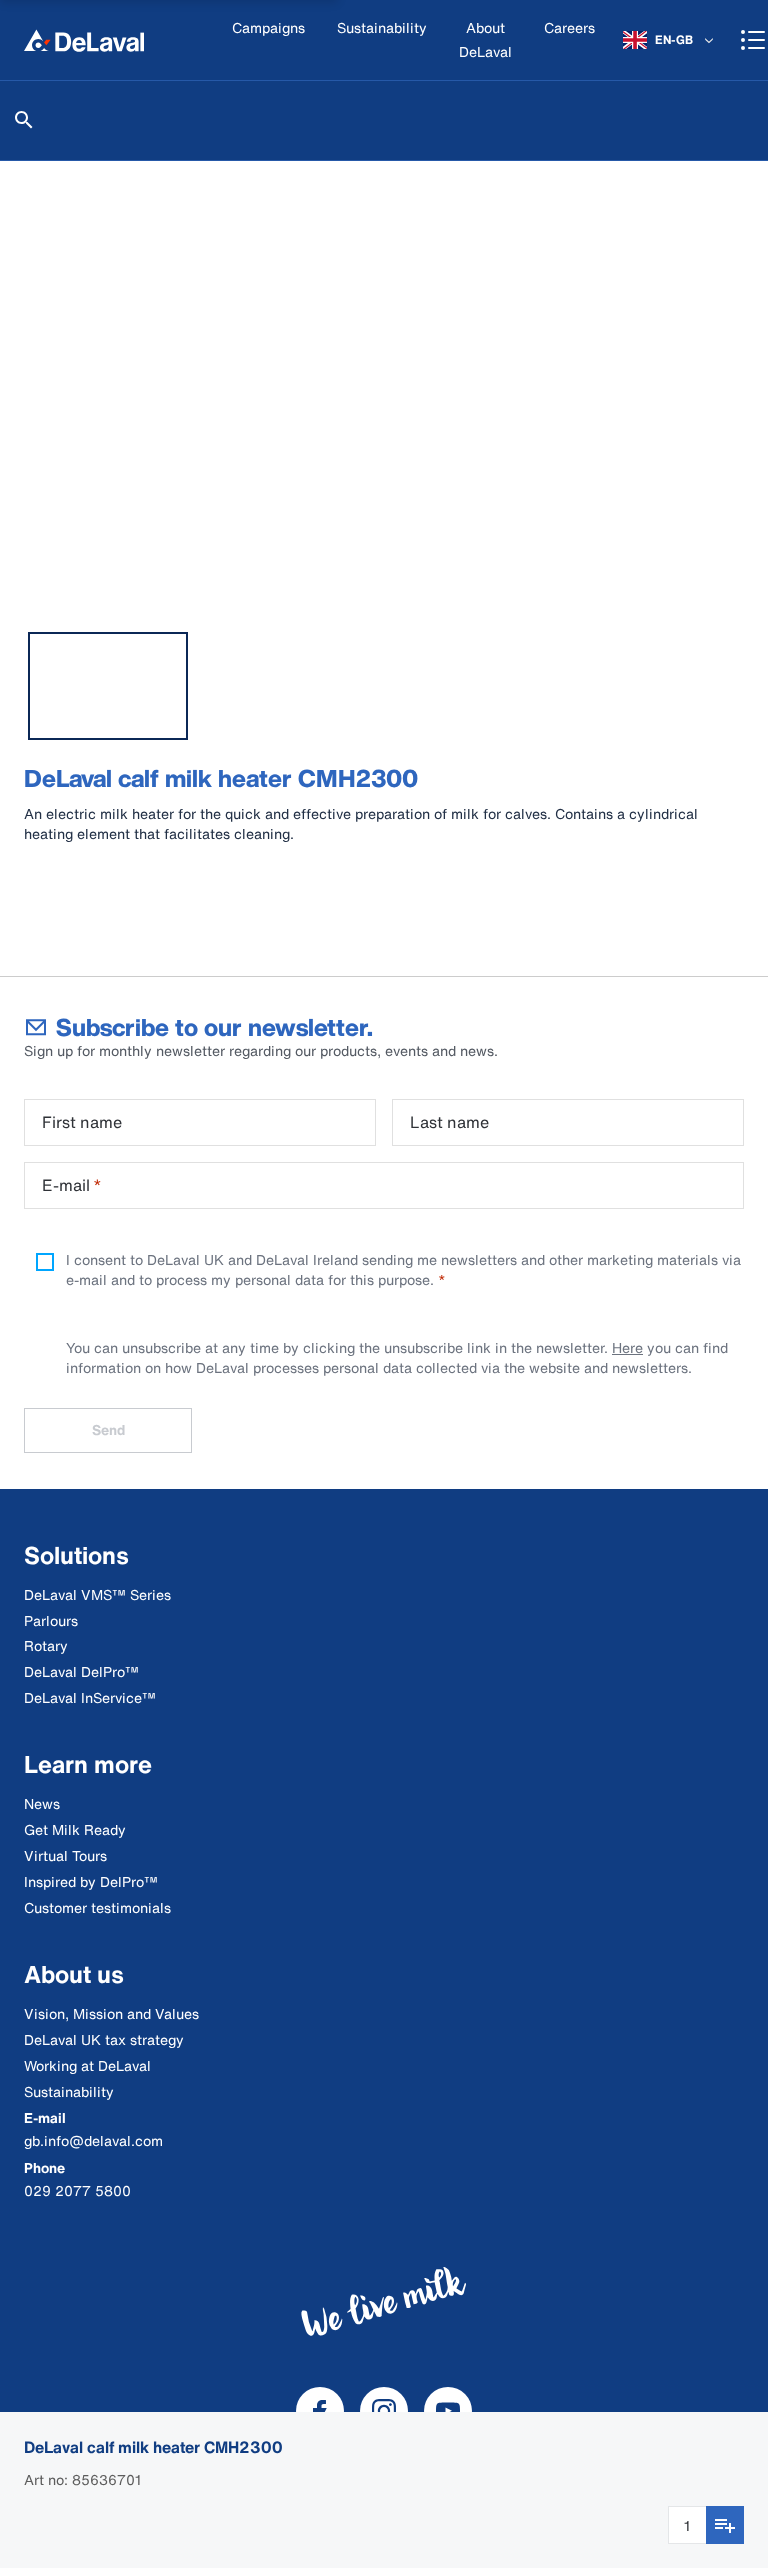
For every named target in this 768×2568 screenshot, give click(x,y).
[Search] (24, 120)
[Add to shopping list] (725, 2525)
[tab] (108, 686)
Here (627, 1347)
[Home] (84, 40)
